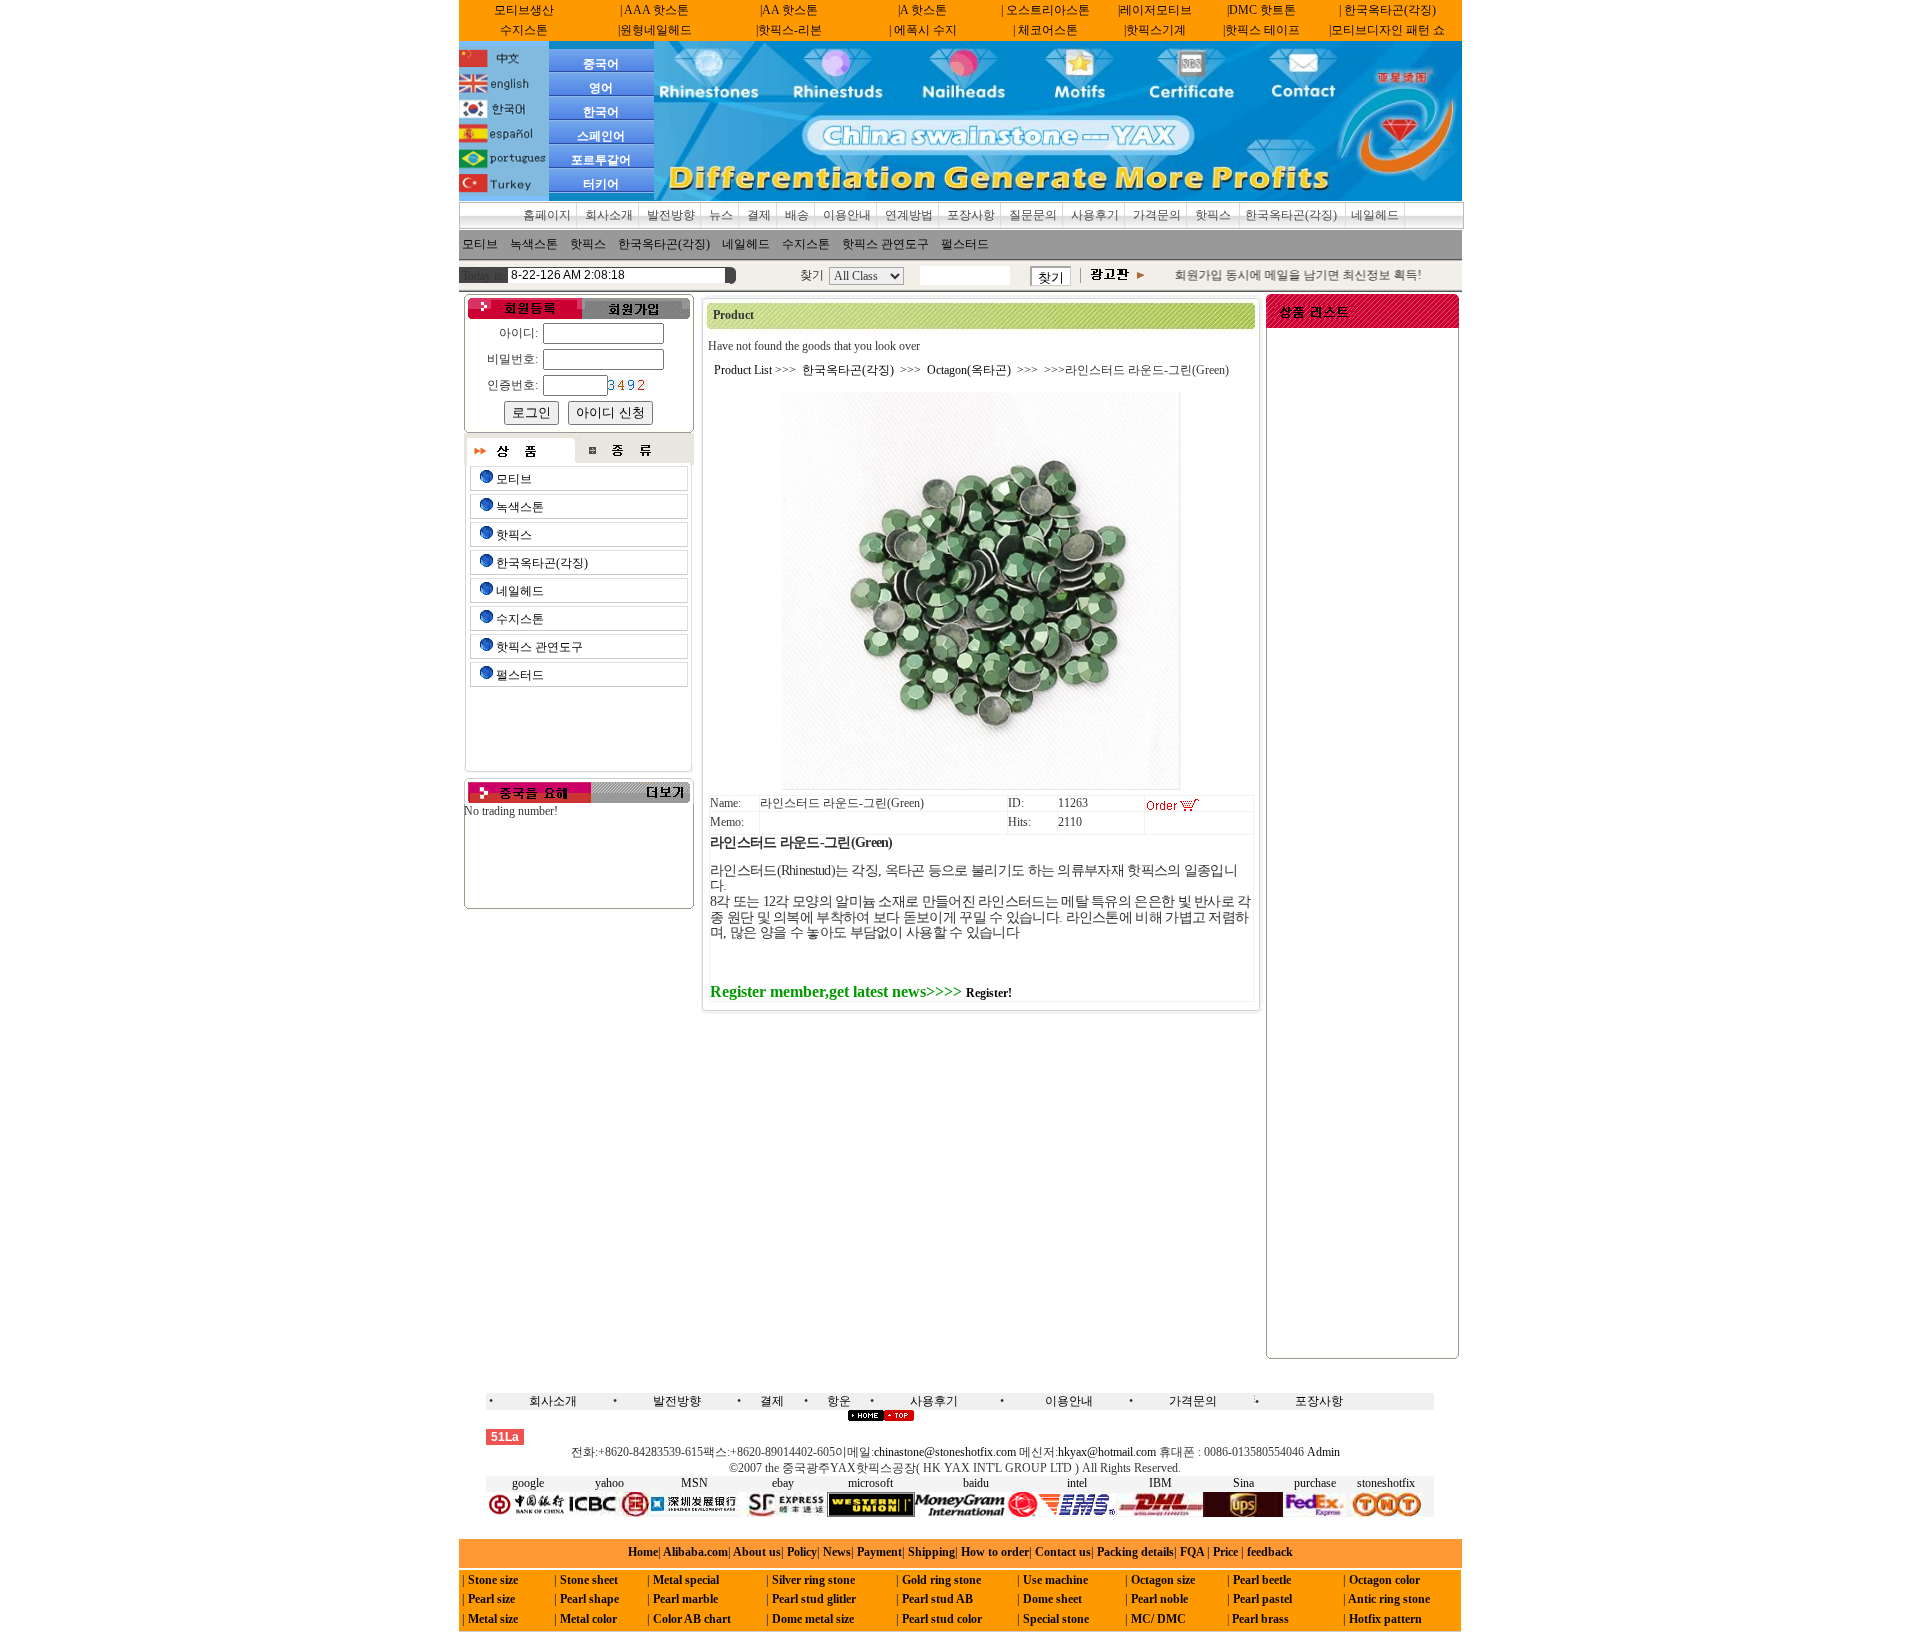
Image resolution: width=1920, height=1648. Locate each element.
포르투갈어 (601, 160)
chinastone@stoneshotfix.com (945, 1452)
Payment (879, 1552)
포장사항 (971, 215)
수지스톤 (524, 30)
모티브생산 (524, 10)
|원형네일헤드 (655, 30)
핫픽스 (1214, 215)
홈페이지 (547, 215)
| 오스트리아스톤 (1045, 10)
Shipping (931, 1552)
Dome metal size (813, 1619)
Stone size (493, 1580)
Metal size (493, 1619)
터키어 (601, 184)
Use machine (1055, 1580)
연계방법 (909, 215)
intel (1077, 1483)
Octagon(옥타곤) (969, 370)
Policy (802, 1552)
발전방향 (671, 215)
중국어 (601, 64)
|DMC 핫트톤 (1261, 10)
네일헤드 (1375, 215)
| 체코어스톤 (1045, 30)
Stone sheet (589, 1580)
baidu (976, 1483)
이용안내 (847, 215)
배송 (797, 215)
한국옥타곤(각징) (1292, 215)
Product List (743, 370)
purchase (1315, 1483)
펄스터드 (965, 244)
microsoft (870, 1483)
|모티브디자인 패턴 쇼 (1387, 30)
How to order (995, 1552)
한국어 (601, 112)
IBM (1160, 1483)
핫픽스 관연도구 (885, 244)
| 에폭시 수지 (923, 30)
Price (1224, 1552)
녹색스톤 (534, 244)
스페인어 (601, 136)
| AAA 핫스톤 (654, 10)
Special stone (1056, 1619)
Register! (989, 993)
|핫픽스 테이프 (1261, 30)
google (528, 1483)
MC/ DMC (1158, 1619)
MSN (694, 1483)
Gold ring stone (941, 1580)
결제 (759, 215)
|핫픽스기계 (1155, 30)
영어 (601, 88)
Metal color (588, 1619)
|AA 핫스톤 (789, 10)
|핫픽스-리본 (789, 30)
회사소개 (609, 215)
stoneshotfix (1386, 1483)
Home (643, 1552)
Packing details (1135, 1552)
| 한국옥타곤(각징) (1387, 10)
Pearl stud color (942, 1619)
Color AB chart (692, 1619)
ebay (783, 1483)
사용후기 (1095, 215)
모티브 (480, 244)
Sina (1243, 1483)
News (837, 1552)
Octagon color (1384, 1580)
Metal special (686, 1580)
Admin (1323, 1452)
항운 (839, 1401)
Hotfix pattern (1385, 1619)
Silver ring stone (813, 1580)
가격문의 (1157, 215)
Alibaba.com (694, 1552)
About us (757, 1552)
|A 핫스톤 (922, 10)
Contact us (1063, 1552)
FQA (1192, 1552)
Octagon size (1163, 1580)
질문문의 (1033, 215)
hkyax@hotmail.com (1107, 1452)
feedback (1268, 1552)
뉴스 (721, 215)
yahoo (609, 1483)
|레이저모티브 (1155, 10)
